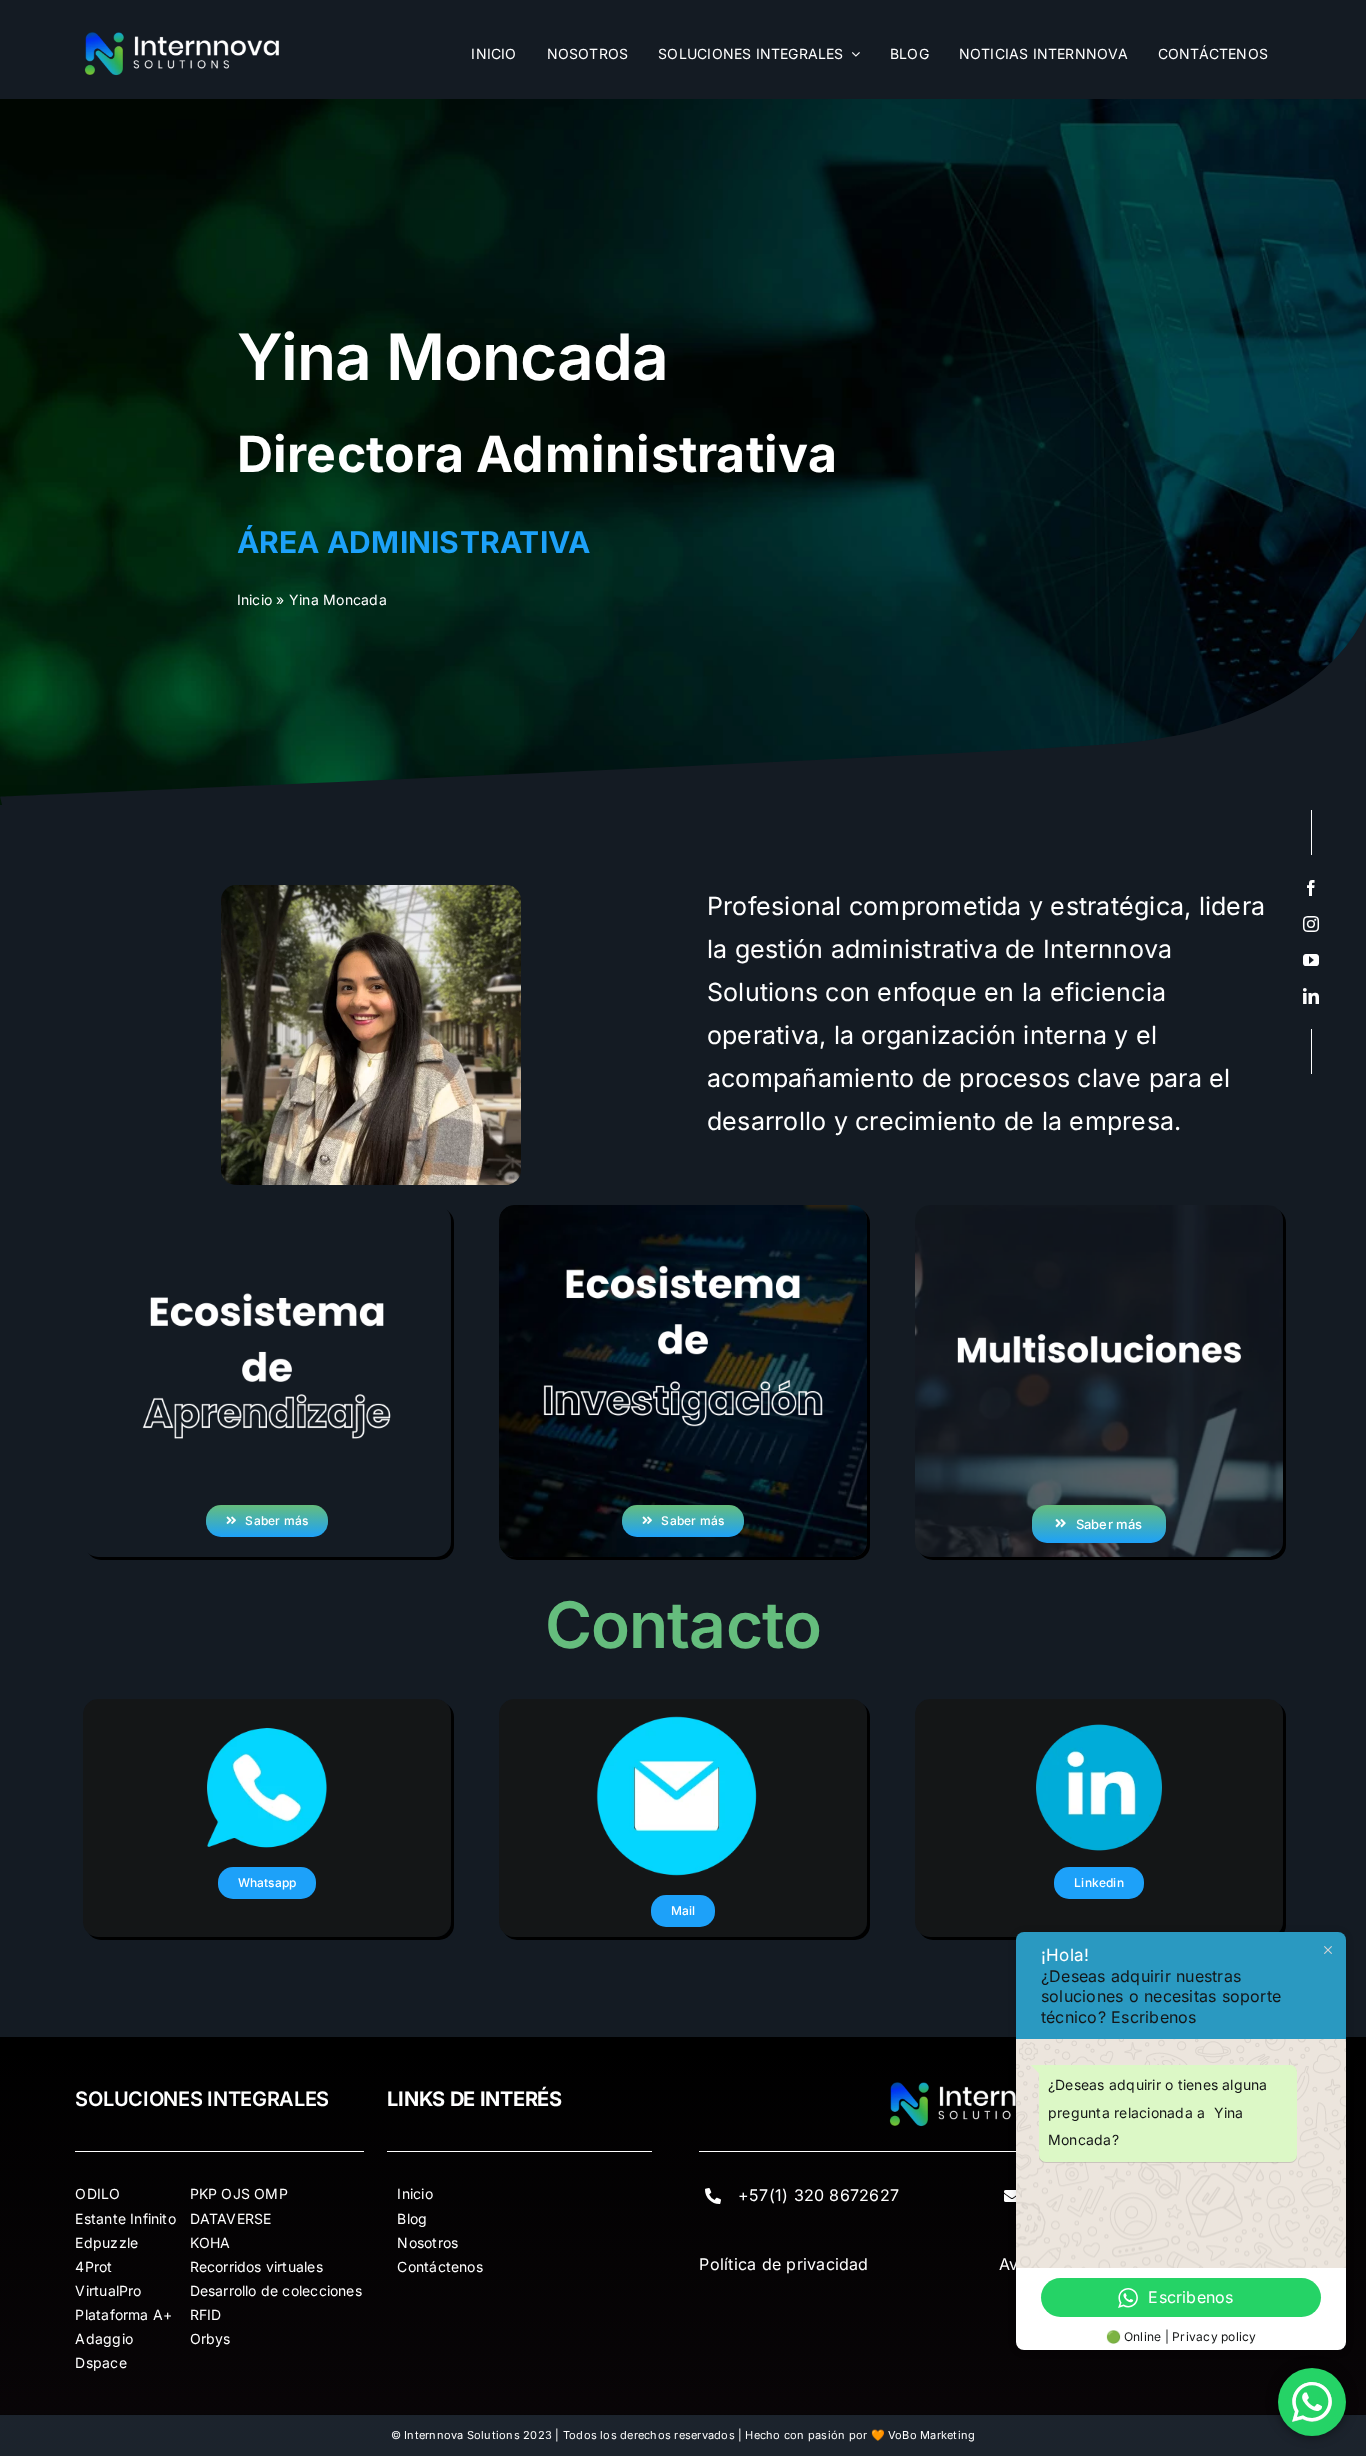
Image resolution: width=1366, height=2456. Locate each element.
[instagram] (1311, 924)
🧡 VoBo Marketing (923, 2435)
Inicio (254, 599)
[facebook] (1311, 888)
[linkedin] (1311, 996)
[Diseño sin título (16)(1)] (183, 38)
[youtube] (1311, 960)
